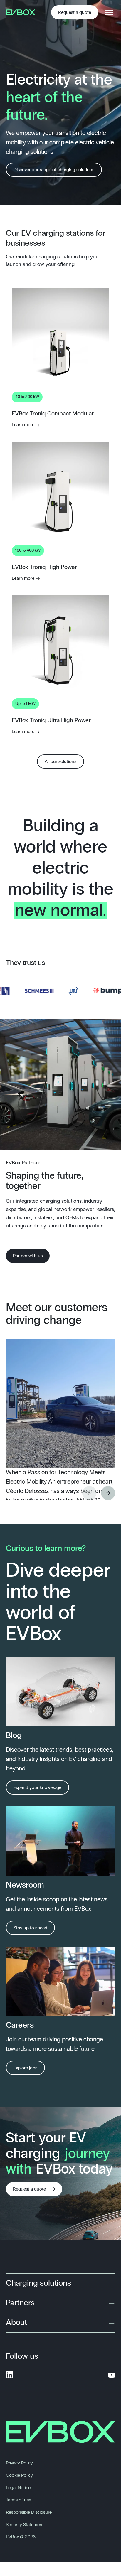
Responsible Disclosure (29, 2512)
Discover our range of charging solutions (54, 170)
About (16, 2323)
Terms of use (19, 2500)
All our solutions (60, 761)
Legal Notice (18, 2488)
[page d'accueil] (23, 12)
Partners (20, 2303)
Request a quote (75, 12)
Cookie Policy (19, 2475)
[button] (108, 1493)
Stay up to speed (30, 1928)
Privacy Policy (19, 2463)
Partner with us (28, 1256)
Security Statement (25, 2525)
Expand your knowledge (37, 1787)
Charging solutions (38, 2283)
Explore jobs (25, 2068)
